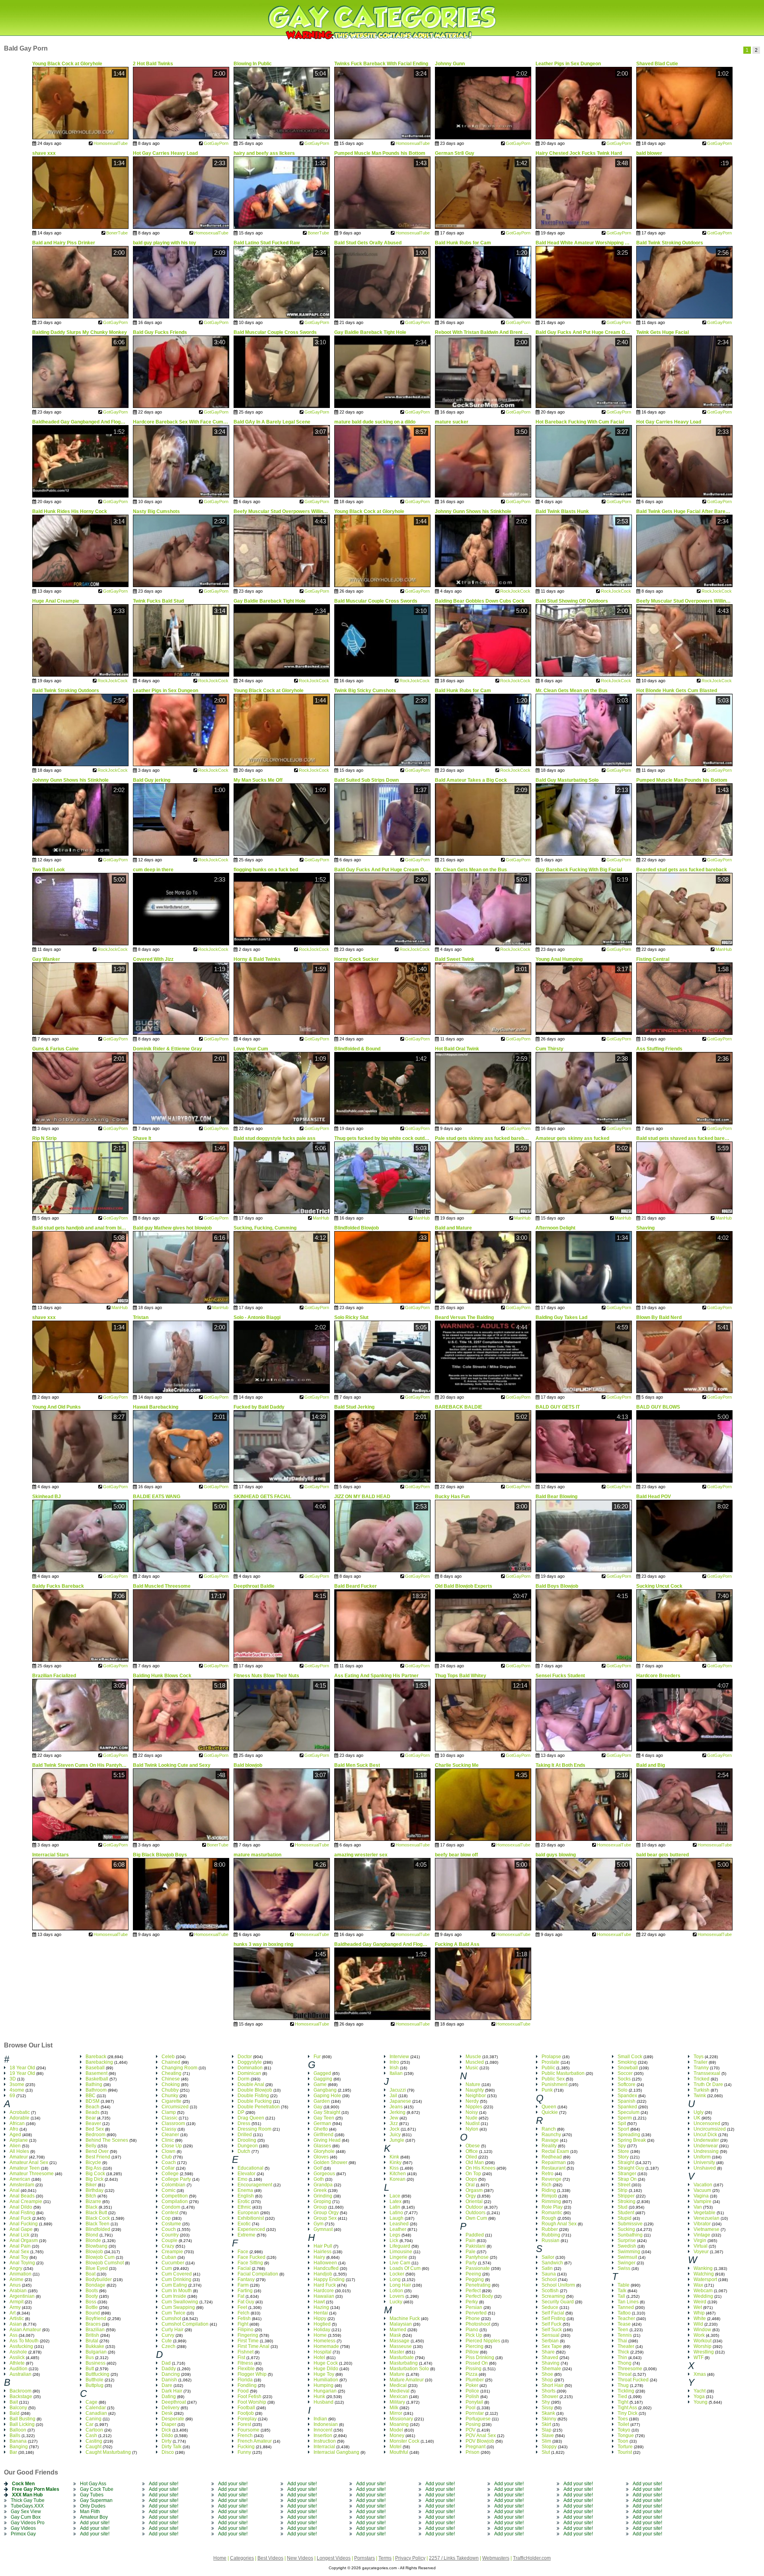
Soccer (625, 2073)
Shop (547, 2380)
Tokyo (624, 2430)
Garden (322, 2101)
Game (320, 2084)
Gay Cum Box (26, 2517)
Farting (245, 2291)
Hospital (323, 2352)
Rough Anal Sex (559, 2224)
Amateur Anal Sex (29, 2162)
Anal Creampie (26, 2201)
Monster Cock (404, 2441)
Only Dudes (93, 2506)
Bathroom (96, 2090)
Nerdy (472, 2101)
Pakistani (476, 2246)
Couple (170, 2240)
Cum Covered (177, 2274)
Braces (93, 2324)
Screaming (553, 2296)
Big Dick (95, 2179)
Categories (242, 2558)
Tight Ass (627, 2408)
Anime (17, 2279)
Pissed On (477, 2363)
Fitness (245, 2363)
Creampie (172, 2252)
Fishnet (246, 2352)
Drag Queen (251, 2118)
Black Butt (96, 2213)
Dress (244, 2123)
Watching (704, 2274)
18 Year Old (22, 2068)
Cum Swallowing (180, 2302)
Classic (170, 2118)
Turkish (702, 2090)
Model (396, 2430)
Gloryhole (324, 2151)
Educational (250, 2168)
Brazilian (95, 2330)
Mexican (399, 2396)
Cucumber (173, 2263)
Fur (317, 2057)
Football (246, 2408)
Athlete (17, 2363)
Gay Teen (324, 2118)
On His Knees (480, 2168)
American (20, 2179)
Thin (622, 2357)
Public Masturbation (563, 2073)
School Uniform (558, 2285)
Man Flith (90, 2512)
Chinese (171, 2079)
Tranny (701, 2068)
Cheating (172, 2073)
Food (243, 2391)
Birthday (95, 2190)
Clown (169, 2151)
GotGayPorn (216, 143)
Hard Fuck (325, 2285)
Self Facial (553, 2313)
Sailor (548, 2257)
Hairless (323, 2252)
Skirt (546, 2424)
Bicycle (93, 2162)
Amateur (19, 2157)
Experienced (251, 2229)
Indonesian (326, 2424)
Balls (15, 2435)
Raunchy (551, 2135)
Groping (322, 2201)
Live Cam (400, 2263)
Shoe (547, 2374)
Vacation (703, 2185)
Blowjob (94, 2252)
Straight (626, 2162)
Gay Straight (327, 2112)
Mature (397, 2374)
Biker (91, 2185)
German (322, 2123)
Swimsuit (627, 2257)
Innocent (323, 2430)
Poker (472, 2385)
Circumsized (175, 2107)
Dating (169, 2396)
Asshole (18, 2352)
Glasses (322, 2146)
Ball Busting (22, 2419)
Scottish (550, 2291)
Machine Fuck (405, 2318)
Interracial (324, 2447)
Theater (626, 2346)
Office (472, 2151)
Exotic (244, 2224)
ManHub (724, 949)
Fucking (246, 2447)
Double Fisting (253, 2096)
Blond (92, 2235)
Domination (250, 2068)
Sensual (551, 2335)
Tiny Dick (628, 2413)
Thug (623, 2385)
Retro (548, 2174)
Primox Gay (23, 2534)
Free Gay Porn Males (36, 2489)
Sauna (549, 2274)
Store (623, 2151)
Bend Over (97, 2151)
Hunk (319, 2396)
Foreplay (247, 2419)
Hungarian (325, 2391)
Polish (472, 2396)
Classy (169, 2129)
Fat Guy (246, 2302)
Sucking (626, 2229)
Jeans (396, 2107)
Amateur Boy (94, 2517)
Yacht (700, 2391)
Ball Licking (22, 2424)
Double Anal (251, 2084)
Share (548, 2352)
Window (702, 2330)
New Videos (300, 2558)
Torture (625, 2447)
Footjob (246, 2413)
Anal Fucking (24, 2224)
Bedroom (95, 2135)
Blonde (93, 2240)
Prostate (551, 2062)
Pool (471, 2408)
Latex (396, 2201)
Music (472, 2068)
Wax (698, 2285)
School (549, 2279)
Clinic (168, 2140)
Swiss (624, 2268)
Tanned (626, 2307)
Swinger (627, 2263)
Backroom (20, 2391)
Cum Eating (174, 2285)
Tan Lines (628, 2302)
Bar (13, 2452)
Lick (394, 2240)
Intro (394, 2062)
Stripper (626, 2196)
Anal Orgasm (24, 2240)
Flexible (246, 2369)
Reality (549, 2146)
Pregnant (476, 2447)
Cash (91, 2435)
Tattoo (624, 2313)
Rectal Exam (555, 2151)
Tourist (625, 2452)
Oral (470, 2185)
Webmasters (496, 2558)
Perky (472, 2302)
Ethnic (244, 2207)
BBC (91, 2096)
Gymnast (323, 2229)
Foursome (248, 2430)
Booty (92, 2296)
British (92, 2335)
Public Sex (553, 2079)
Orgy (471, 2196)
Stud (623, 2207)
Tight (623, 2402)
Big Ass (94, 2168)
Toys (699, 2057)
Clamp (169, 2112)
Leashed (399, 2224)
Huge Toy (324, 2374)
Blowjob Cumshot (105, 2263)
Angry (16, 2268)
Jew (394, 2118)
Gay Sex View (26, 2512)
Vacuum (702, 2190)
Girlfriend (324, 2135)
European (248, 2213)
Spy (622, 2146)
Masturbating (404, 2363)
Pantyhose (477, 2257)
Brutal (92, 2341)
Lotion (396, 2291)
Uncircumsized (710, 2129)
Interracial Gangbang (336, 2452)
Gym (319, 2224)
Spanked (627, 2107)
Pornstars (364, 2558)
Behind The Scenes (107, 2140)
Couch (169, 2229)
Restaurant (554, 2168)
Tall (621, 2296)
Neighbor (476, 2096)
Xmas (700, 2374)
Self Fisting (554, 2318)
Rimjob (549, 2196)
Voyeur (701, 2252)
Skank (548, 2413)
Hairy (319, 2257)
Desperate (173, 2419)
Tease (624, 2324)
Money (397, 2435)
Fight (243, 2324)
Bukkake (95, 2346)
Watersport (705, 2279)
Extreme (247, 2235)
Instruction (325, 2441)
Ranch (549, 2129)
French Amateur (255, 2441)
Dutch (244, 2151)
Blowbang (96, 2246)
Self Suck (552, 2330)
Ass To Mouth (24, 2341)
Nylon (472, 2129)
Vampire (703, 2201)
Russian (551, 2240)
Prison (473, 2452)
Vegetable (705, 2213)
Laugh (397, 2218)
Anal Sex (19, 2252)
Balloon (18, 2430)
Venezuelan (707, 2218)
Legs (395, 2235)
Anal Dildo (21, 2207)
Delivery (171, 2408)
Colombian (173, 2185)
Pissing (474, 2369)
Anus (15, 2285)
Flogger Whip (252, 2374)
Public (548, 2068)
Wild (698, 2324)
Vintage (702, 2235)
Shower (550, 2396)
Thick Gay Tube (28, 2500)
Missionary (401, 2419)
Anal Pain (20, 2246)
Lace (395, 2196)
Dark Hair (172, 2391)
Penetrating (478, 2285)
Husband (324, 2402)
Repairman (554, 2162)
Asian (16, 2324)
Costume (171, 2224)
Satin (547, 2268)
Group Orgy (326, 2213)
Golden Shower (330, 2162)
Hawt (319, 2302)
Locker (397, 2274)
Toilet (623, 2424)
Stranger (627, 2174)
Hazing (321, 2307)
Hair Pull (323, 2246)
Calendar (96, 2408)
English (246, 2196)
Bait (14, 2402)
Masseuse (401, 2346)
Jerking (398, 2112)
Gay (318, 2107)
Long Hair (400, 2285)
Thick (623, 2352)
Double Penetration (259, 2107)
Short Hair (553, 2385)
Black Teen (97, 2224)
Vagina (701, 2196)
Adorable (19, 2118)
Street (624, 2185)
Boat (91, 2274)
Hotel (319, 2357)
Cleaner (170, 2135)
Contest (170, 2213)
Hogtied (322, 2324)
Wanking (703, 2268)
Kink (394, 2157)
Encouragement (255, 2185)
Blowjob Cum (100, 2257)
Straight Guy (631, 2168)
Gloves (321, 2157)
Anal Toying (22, 2263)
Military (397, 2402)
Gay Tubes (92, 2495)
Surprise (627, 2240)
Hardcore (324, 2291)
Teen (623, 2330)
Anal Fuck (20, 2218)
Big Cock (95, 2174)
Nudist (473, 2123)
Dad (166, 2363)
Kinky (396, 2162)
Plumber (475, 2380)
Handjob (323, 2274)
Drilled (245, 2135)
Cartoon (94, 2430)
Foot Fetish (249, 2396)
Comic (169, 2190)
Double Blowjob (255, 2090)
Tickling (626, 2391)
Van (698, 2207)
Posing (473, 2424)
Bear (91, 2118)
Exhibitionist (251, 2218)
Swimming (629, 2252)
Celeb (168, 2057)
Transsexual (707, 2073)
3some (17, 2084)
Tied (622, 2396)
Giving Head (327, 2140)
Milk (394, 2408)
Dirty (167, 2441)
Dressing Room (254, 2129)
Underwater (706, 2140)
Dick (166, 2430)
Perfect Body (479, 2296)
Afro (14, 2129)
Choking (171, 2084)
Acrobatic (20, 2112)
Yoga (699, 2396)
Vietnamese (707, 2229)
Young (701, 2402)
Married (398, 2330)
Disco (168, 2452)
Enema (245, 2190)
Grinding (323, 2196)
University (704, 2162)
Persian (474, 2307)
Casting (94, 2441)
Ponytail (474, 2402)
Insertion (323, 2435)
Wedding (703, 2296)
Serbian (550, 2341)
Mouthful (399, 2452)
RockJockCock (515, 591)
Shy (546, 2402)
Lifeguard (400, 2246)
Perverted (476, 2313)
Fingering (248, 2335)
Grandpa (323, 2185)
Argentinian (22, 2296)
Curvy (168, 2335)
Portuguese (478, 2419)
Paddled (475, 2235)
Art (13, 2313)
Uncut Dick (705, 2135)
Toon (623, 2441)
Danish (169, 2380)
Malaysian (401, 2324)
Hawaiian (324, 2296)
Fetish (244, 2318)
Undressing (706, 2151)
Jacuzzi (398, 2090)
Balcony (18, 2408)
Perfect (473, 2291)
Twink (700, 2096)
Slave (548, 2435)
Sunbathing (630, 2235)
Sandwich (552, 2263)
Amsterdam (22, 2185)
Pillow (472, 2352)
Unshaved (705, 2168)
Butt (90, 2369)
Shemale (551, 2369)
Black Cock (98, 2218)
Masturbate (402, 2357)
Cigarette (172, 2101)
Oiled (471, 2157)
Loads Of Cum (405, 2268)
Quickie (550, 2112)
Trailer (701, 2062)
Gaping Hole (327, 2096)
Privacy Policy (410, 2558)
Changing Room (179, 2068)
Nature (473, 2084)
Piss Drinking (480, 2357)
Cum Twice (173, 2313)
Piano (472, 2330)
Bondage (95, 2285)
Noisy (472, 2112)
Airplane (19, 2140)
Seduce (550, 2307)
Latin (395, 2207)
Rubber (550, 2229)
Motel (396, 2447)
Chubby (170, 2090)
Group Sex (325, 2218)
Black (92, 2207)
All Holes (19, 2151)
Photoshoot (478, 2324)
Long (395, 2279)
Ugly (699, 2112)
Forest (244, 2424)
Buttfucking (97, 2374)
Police (472, 2391)
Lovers (397, 2296)
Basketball (97, 2079)
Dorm (244, 2079)
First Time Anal (253, 2346)
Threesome (630, 2369)
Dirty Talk (172, 2447)
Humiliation (326, 2380)
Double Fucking (255, 2101)
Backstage (21, 2396)
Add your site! (95, 2523)
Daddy (169, 2369)
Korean (398, 2179)
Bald (15, 2413)
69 (12, 2096)
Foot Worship (252, 2402)
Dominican (249, 2073)
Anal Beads (22, 2196)
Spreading (629, 2135)
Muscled (475, 2062)
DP (241, 2112)
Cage (92, 2402)
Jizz (394, 2123)
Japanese (400, 2101)
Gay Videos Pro (28, 2523)
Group (320, 2207)
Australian (20, 2374)
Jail (393, 2096)
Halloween (325, 2263)
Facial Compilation (258, 2274)
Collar (168, 2168)
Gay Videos (23, 2528)
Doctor (245, 2057)
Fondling (247, 2385)
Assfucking (21, 2346)
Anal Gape (21, 2229)
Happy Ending (329, 2279)
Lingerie (399, 2257)
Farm (243, 2285)
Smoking (627, 2062)
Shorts (549, 2391)
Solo (623, 2090)
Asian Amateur (25, 2330)
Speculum (629, 2112)
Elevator (247, 2174)
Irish (394, 2068)
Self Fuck (552, 2324)
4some (17, 2090)
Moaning (399, 2424)
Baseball (95, 2068)
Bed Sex (95, 2129)
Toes (623, 2419)
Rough (549, 2218)
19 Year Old (22, 2073)
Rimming (551, 2201)
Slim (546, 2441)
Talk (622, 2291)
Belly (91, 2146)
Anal (15, 2190)
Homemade (326, 2346)
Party (471, 2263)
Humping (324, 2385)
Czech (169, 2346)
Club (167, 2157)
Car (90, 2424)
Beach (93, 2107)
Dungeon (248, 2146)
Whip (699, 2313)
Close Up (172, 2146)
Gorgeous (324, 2174)
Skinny (549, 2419)
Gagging (323, 2079)
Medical (398, 2385)
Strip (623, 2190)
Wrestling (704, 2352)
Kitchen (398, 2174)
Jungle (397, 2140)
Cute (167, 2341)
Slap (547, 2430)
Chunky (170, 2096)
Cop (166, 2218)
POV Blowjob (480, 2441)
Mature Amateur (407, 2380)
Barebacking (99, 2062)
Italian (396, 2073)
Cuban (169, 2257)
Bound (93, 2313)
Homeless (325, 2341)
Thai (622, 2341)
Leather (398, 2229)
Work (699, 2335)
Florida (245, 2380)
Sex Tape (552, 2346)
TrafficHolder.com (532, 2558)
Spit (622, 2123)
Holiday (322, 2330)
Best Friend (98, 2157)
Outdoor (474, 2207)
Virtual (701, 2246)
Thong (625, 2363)
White (700, 2318)
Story (623, 2157)
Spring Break (632, 2140)
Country (170, 2235)
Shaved (550, 2357)
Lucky (396, 2302)
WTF (699, 2357)
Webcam (703, 2291)
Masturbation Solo (409, 2369)
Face (243, 2252)
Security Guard (558, 2302)
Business (95, 2363)
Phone (473, 2318)
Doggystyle (250, 2062)
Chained (171, 2062)
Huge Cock (326, 2363)
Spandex (627, 2096)
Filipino (246, 2330)
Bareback (96, 2057)
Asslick (17, 2357)
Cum (167, 2268)
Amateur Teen (25, 2168)
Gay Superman (96, 2500)
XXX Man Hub (27, 2495)
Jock (395, 2129)
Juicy (395, 2135)
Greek (320, 2190)
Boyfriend (96, 2318)
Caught (94, 2447)
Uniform (702, 2157)
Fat (241, 2296)
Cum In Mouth (177, 2291)
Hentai (321, 2313)
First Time (248, 2341)
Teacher (626, 2318)
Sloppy (549, 2447)
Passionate (478, 2268)
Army (15, 2307)
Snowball (628, 2068)
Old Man (475, 2162)
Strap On (627, 2179)
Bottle (92, 2307)
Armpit (17, 2302)
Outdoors (476, 2213)
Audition (19, 2369)
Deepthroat (174, 2402)
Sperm (625, 2118)
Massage (400, 2341)
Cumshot (171, 2318)
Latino (396, 2213)
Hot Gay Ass (93, 2484)
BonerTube (117, 233)
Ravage (550, 2140)
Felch (244, 2313)
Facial (244, 2268)
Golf (318, 2168)
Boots (92, 2291)
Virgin (700, 2240)
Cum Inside (174, 2296)
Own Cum (476, 2218)
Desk (167, 2413)
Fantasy (246, 2279)
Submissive (630, 2224)
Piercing (475, 2346)
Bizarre (93, 2201)
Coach (169, 2162)
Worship (703, 2346)
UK (697, 2118)
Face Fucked (251, 2257)
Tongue (626, 2435)
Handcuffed (326, 2268)
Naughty (475, 2090)
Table (624, 2285)
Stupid (625, 2218)
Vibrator (702, 2224)
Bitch (91, 2196)
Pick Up (474, 2335)
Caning (94, 2419)
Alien (15, 2146)
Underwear (706, 2146)
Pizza (472, 2374)
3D (13, 2079)
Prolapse (551, 2057)
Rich (547, 2185)
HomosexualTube (111, 143)
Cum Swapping (178, 2307)
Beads (93, 2112)
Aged (15, 2135)
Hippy (320, 2318)
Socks (624, 2079)
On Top (473, 2174)
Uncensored (707, 2123)
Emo (243, 2179)
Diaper (169, 2424)
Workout (703, 2341)
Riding (549, 2190)
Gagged (322, 2073)
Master (397, 2352)
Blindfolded (98, 2229)
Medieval (400, 2391)
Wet (698, 2307)
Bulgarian (96, 2352)
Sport (623, 2129)
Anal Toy (19, 2257)
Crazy (168, 2246)
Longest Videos (334, 2558)
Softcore (627, 2084)
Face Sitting (250, 2263)
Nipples (474, 2107)
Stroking (627, 2201)
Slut (546, 2452)
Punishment (554, 2084)
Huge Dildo (326, 2369)
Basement (96, 2073)
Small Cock (630, 2057)
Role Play (552, 2207)
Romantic (552, 2213)
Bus (90, 2357)
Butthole (95, 2380)
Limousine (401, 2252)
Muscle (473, 2057)
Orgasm (474, 2190)
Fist (241, 2357)
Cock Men (23, 2484)
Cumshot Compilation (185, 2324)
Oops (471, 2179)
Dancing (171, 2374)
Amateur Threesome (32, 2174)
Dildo (167, 2435)
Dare (167, 2385)
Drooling (247, 2140)
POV (471, 2430)
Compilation (175, 2201)
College (170, 2174)
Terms (385, 2558)
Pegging (475, 2279)
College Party (176, 2179)
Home (320, 2335)
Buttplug (95, 2385)
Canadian (96, 2413)
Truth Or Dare (708, 2084)
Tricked (702, 2079)
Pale (471, 2252)
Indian (320, 2419)
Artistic (17, 2318)
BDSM (93, 2101)
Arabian (18, 2291)
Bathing (94, 2084)
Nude (472, 2118)
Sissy (547, 2408)
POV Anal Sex (481, 2435)
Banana (18, 2441)
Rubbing (551, 2235)
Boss (91, 2302)
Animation (20, 2274)
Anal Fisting (22, 2213)
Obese (473, 2146)
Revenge (552, 2179)
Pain (471, 2240)
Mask (395, 2335)
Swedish (627, 2246)
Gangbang (325, 2090)
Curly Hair (172, 2330)
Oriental (474, 2201)
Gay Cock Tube (97, 2489)
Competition (175, 2196)
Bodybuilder (99, 2279)
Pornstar (475, 2413)
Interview (399, 2057)
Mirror (396, 2413)
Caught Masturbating (108, 2452)
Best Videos (270, 2558)
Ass (14, 2335)
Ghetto (321, 2129)
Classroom (173, 2123)
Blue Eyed (97, 2268)
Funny (244, 2452)
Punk (547, 2090)
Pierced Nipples (483, 2341)
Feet (242, 2307)
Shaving (551, 2363)
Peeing (473, 2274)
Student (626, 2213)
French (245, 2435)
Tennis (625, 2335)
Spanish (627, 2101)
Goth (319, 2179)
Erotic (244, 2201)
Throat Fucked (633, 2380)
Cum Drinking (176, 2279)
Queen (549, 2107)
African (17, 2123)
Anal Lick (19, 2235)
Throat (625, 2374)
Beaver (93, 2123)
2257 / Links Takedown (454, 2558)
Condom (171, 2207)
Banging (19, 2447)
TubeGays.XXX (27, 2506)
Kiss (394, 2168)
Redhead (552, 2157)
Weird (700, 2302)
